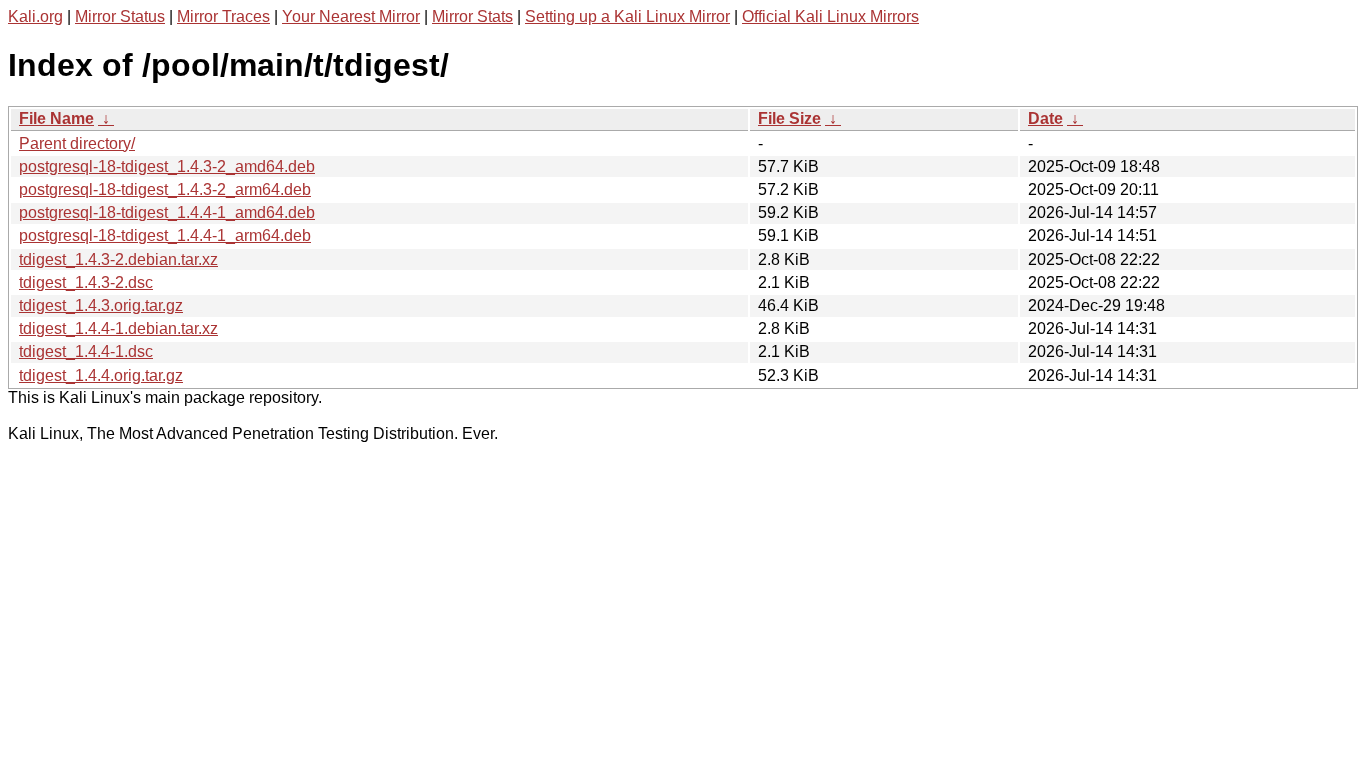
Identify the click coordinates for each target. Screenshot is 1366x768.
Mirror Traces (223, 16)
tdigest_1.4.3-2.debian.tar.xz (118, 259)
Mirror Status (120, 16)
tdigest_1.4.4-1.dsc (86, 351)
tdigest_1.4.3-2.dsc (86, 282)
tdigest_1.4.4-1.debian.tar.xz (118, 328)
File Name (56, 118)
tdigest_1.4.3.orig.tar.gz (101, 305)
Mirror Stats (472, 16)
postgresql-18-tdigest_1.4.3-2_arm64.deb (165, 189)
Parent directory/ (77, 143)
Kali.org (35, 16)
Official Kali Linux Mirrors (830, 16)
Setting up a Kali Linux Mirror (627, 16)
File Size (789, 118)
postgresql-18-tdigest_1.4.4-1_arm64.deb (165, 235)
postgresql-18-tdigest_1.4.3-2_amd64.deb (167, 166)
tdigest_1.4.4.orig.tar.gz (101, 375)
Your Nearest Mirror (351, 16)
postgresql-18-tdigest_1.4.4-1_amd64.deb (167, 212)
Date (1045, 118)
